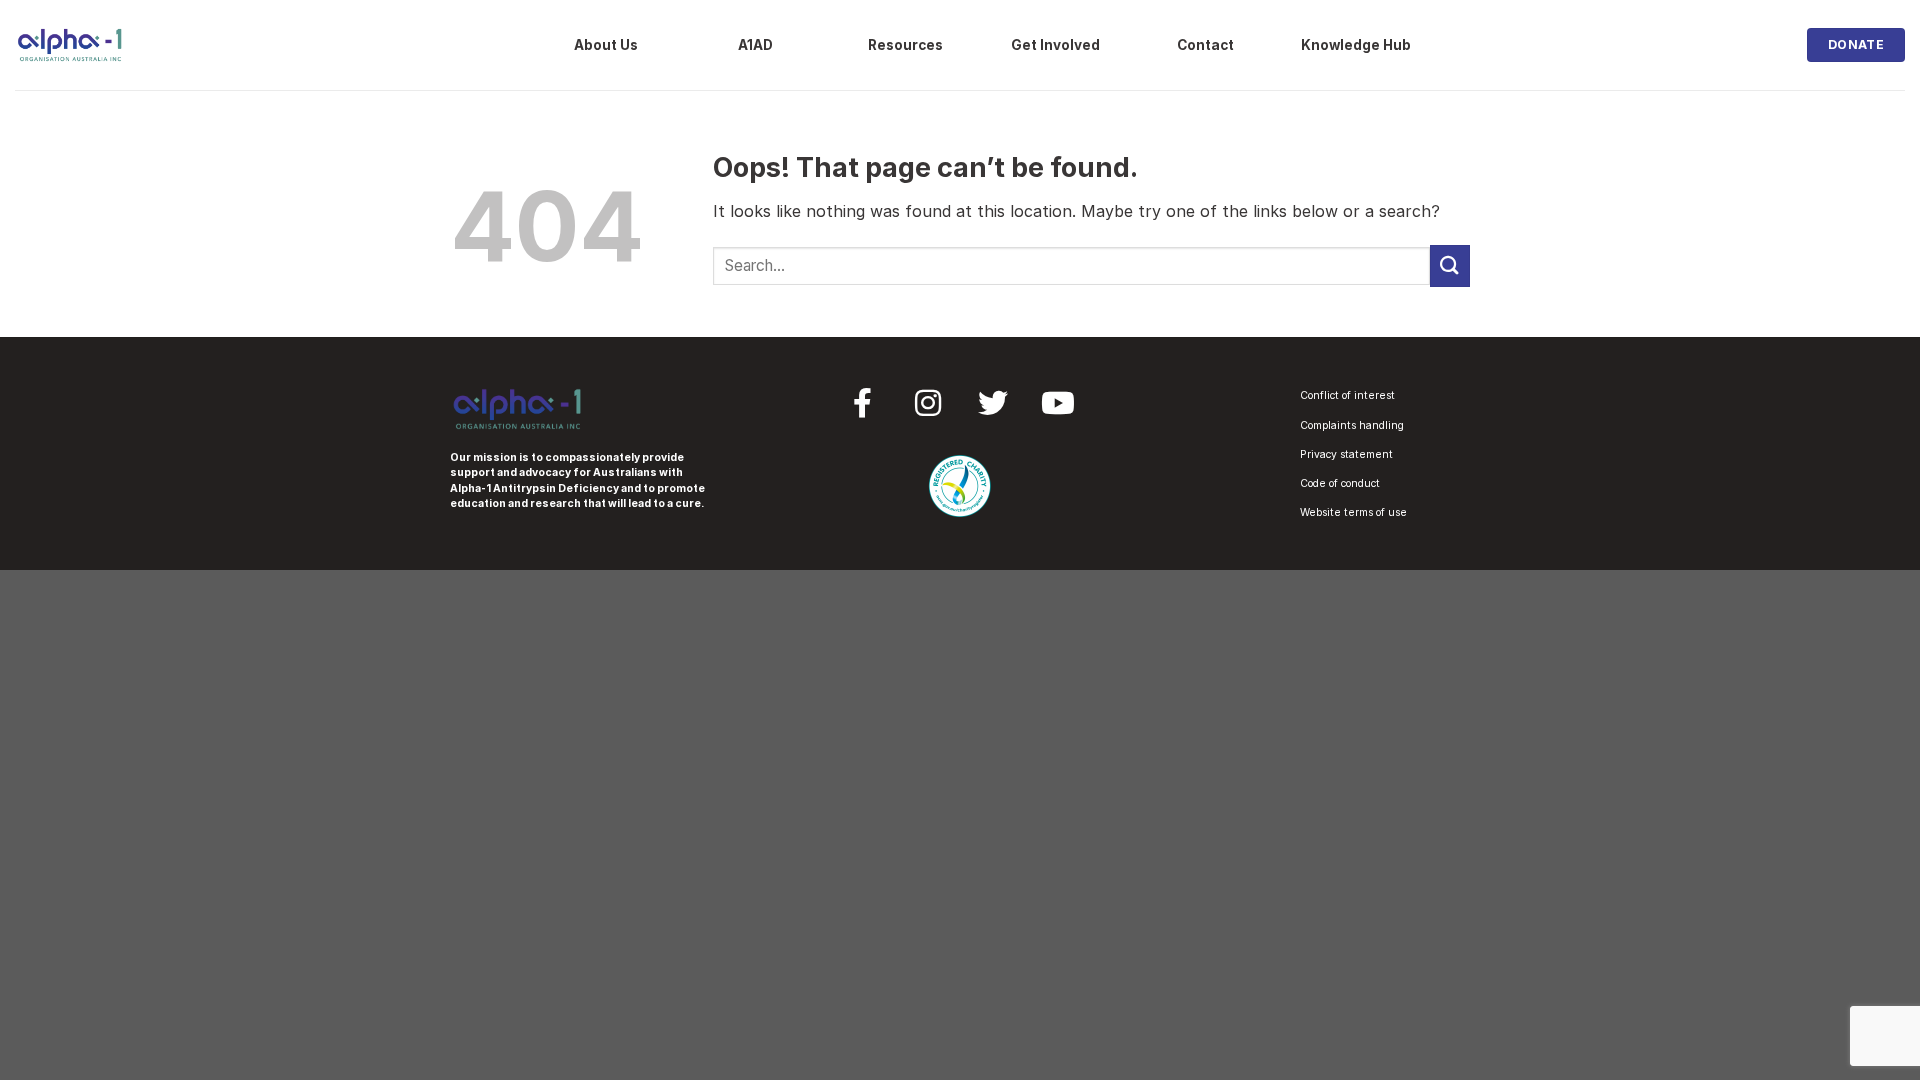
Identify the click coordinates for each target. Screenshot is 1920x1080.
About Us (606, 45)
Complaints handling (1352, 425)
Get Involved (1055, 45)
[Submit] (1450, 265)
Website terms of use (1353, 512)
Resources (905, 45)
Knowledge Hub (1356, 45)
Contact (1205, 45)
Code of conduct (1340, 483)
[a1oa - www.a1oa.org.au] (70, 45)
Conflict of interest (1347, 395)
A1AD (755, 45)
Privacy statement (1346, 454)
